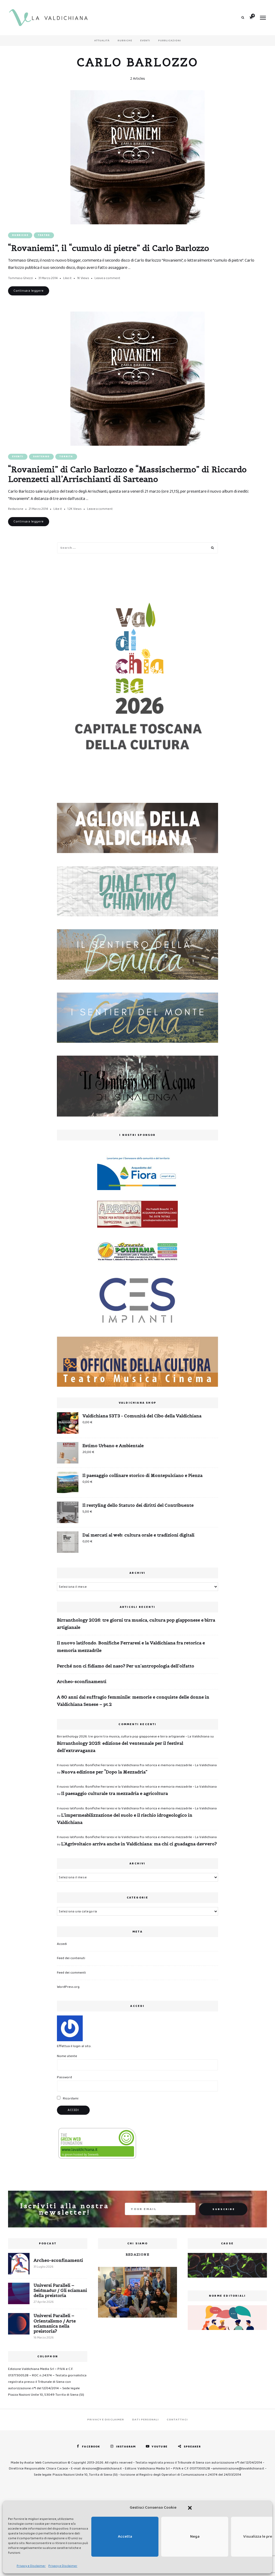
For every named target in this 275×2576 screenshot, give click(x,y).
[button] (190, 2508)
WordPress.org (68, 1987)
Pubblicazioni (170, 41)
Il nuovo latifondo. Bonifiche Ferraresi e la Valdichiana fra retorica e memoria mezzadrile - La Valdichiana (137, 1765)
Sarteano (41, 457)
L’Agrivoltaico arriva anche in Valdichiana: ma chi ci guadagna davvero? (139, 1844)
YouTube (160, 2447)
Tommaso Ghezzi (21, 278)
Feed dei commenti (71, 1973)
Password (64, 2077)
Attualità (102, 41)
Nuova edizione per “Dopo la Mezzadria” (104, 1772)
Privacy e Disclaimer (31, 2566)
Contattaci (177, 2420)
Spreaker (192, 2447)
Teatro (44, 235)
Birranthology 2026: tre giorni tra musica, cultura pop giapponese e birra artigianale (136, 1624)
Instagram (126, 2447)
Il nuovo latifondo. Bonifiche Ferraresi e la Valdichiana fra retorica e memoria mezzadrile (131, 1646)
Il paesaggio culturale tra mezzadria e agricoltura (115, 1793)
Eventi (145, 41)
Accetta (125, 2537)
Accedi (62, 1944)
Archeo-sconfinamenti (82, 1681)
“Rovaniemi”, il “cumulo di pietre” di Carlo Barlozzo (108, 248)
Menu (263, 18)
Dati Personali (145, 2420)
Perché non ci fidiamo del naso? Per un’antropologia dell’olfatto (126, 1666)
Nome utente (67, 2056)
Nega (195, 2537)
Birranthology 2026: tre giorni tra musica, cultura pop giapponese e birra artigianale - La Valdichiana (133, 1737)
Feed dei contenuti (71, 1958)
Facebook (91, 2447)
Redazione (16, 509)
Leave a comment (107, 278)
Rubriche (125, 41)
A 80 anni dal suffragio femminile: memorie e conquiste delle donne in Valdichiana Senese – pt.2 (133, 1701)
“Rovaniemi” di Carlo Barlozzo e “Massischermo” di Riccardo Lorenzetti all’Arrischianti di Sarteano (127, 474)
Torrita (66, 457)
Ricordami (70, 2099)
